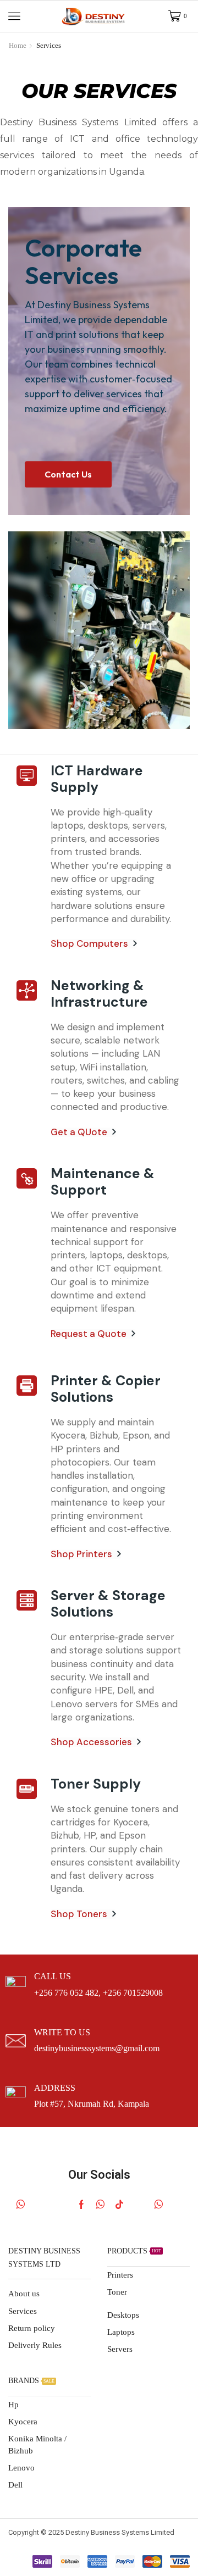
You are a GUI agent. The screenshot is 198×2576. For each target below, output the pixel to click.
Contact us (68, 474)
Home (18, 45)
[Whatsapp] (21, 2205)
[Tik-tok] (119, 2205)
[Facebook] (81, 2205)
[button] (14, 16)
